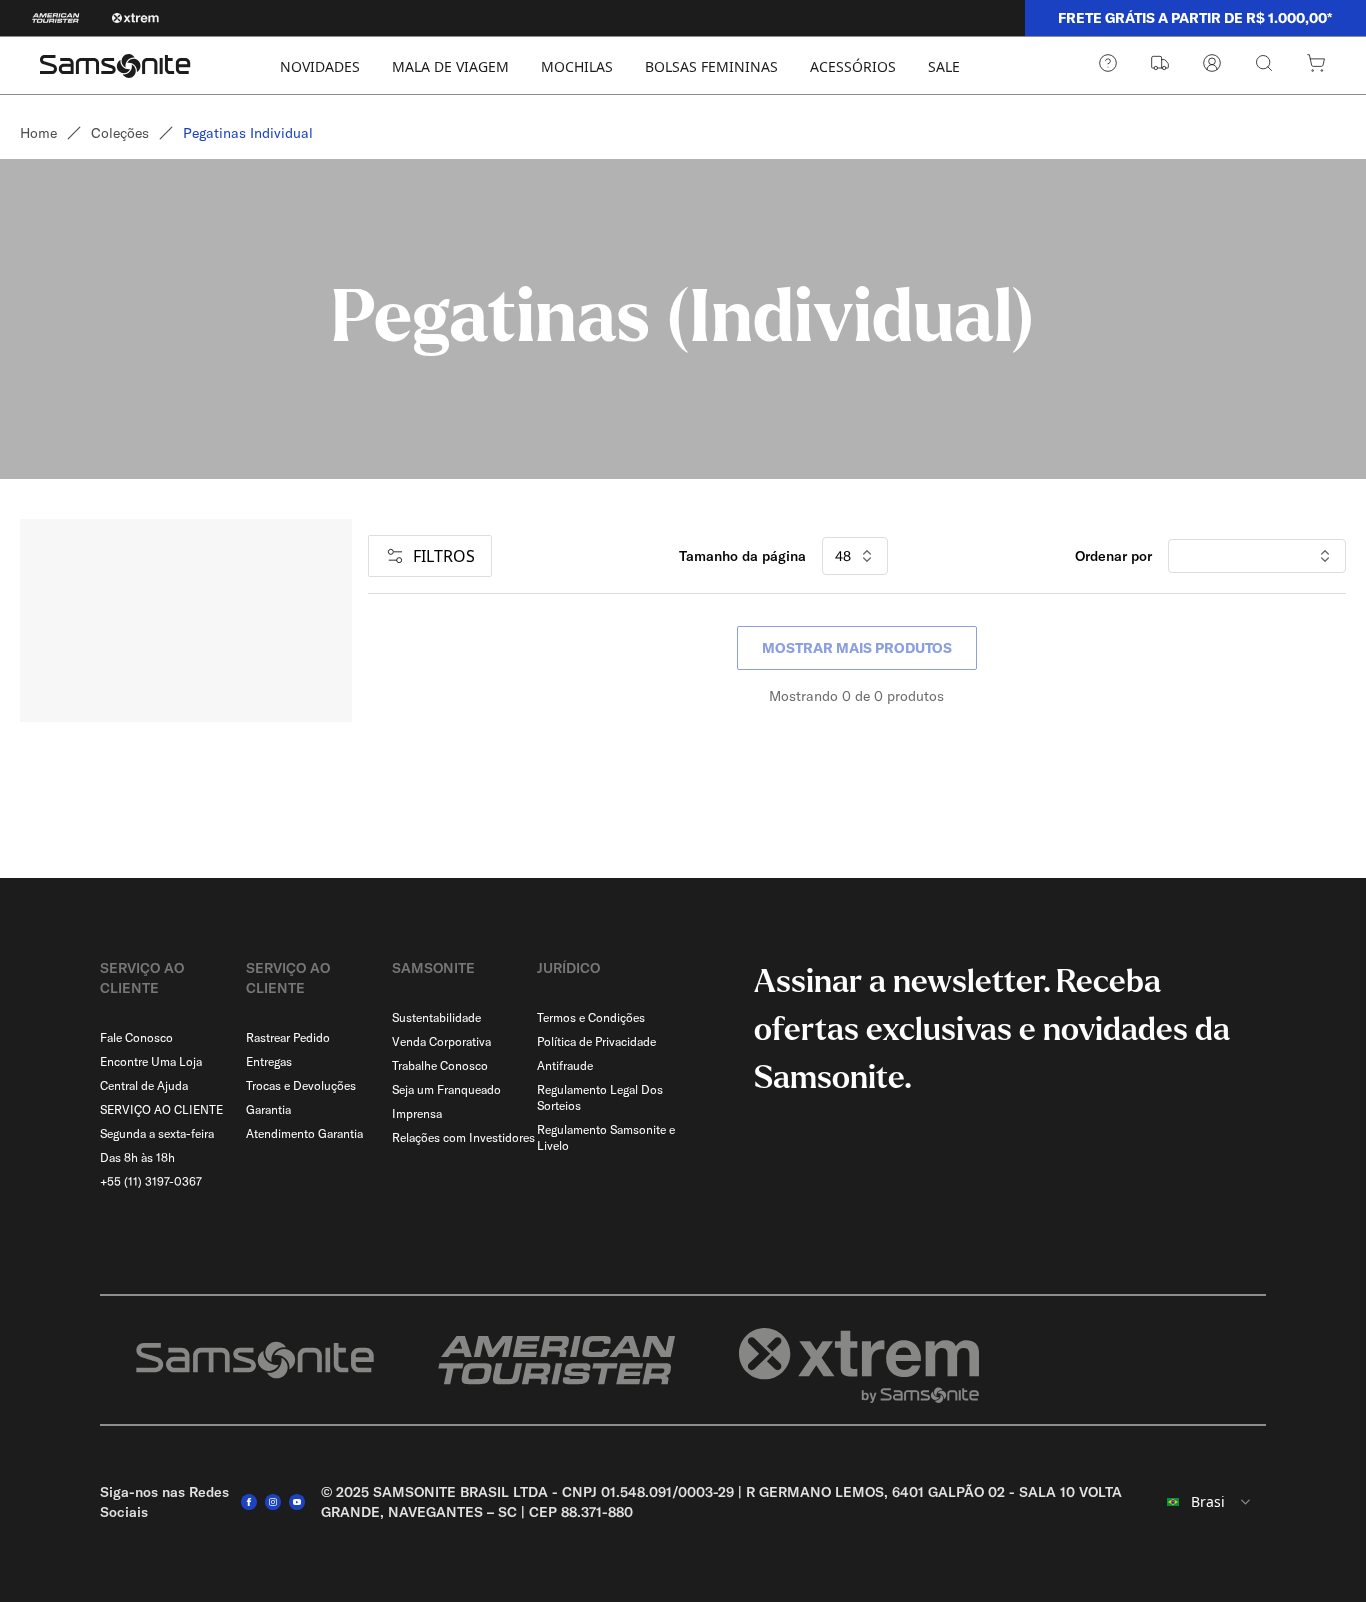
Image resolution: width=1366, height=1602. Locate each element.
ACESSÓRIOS (853, 66)
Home (38, 133)
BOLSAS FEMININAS (711, 66)
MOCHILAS (577, 66)
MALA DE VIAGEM (450, 66)
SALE (944, 66)
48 (843, 556)
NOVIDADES (320, 66)
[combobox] (1210, 1502)
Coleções (120, 133)
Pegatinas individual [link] (248, 133)
